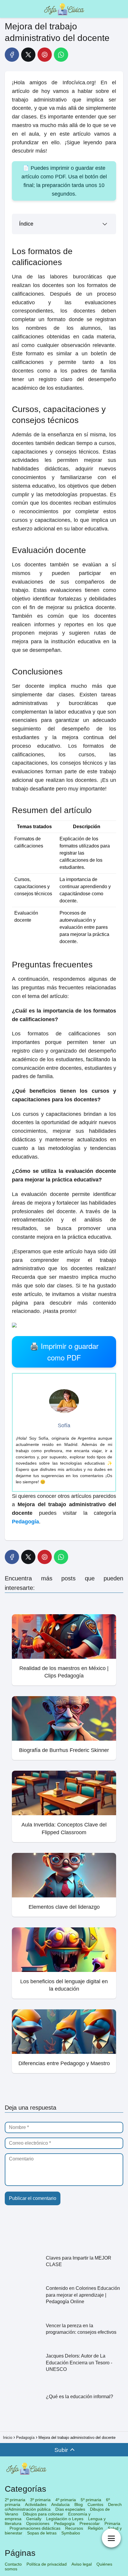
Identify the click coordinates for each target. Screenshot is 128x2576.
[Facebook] (12, 55)
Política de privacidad (47, 2564)
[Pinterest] (45, 55)
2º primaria (15, 2500)
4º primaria (66, 2500)
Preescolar (90, 2523)
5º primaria (91, 2500)
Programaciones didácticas (35, 2528)
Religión (95, 2528)
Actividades (36, 2504)
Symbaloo (71, 2533)
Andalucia (60, 2504)
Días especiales (70, 2509)
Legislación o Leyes (65, 2519)
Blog (79, 2504)
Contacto (13, 2564)
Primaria (112, 2523)
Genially (34, 2519)
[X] (28, 55)
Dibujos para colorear (43, 2514)
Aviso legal (82, 2564)
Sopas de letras (42, 2533)
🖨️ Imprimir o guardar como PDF (64, 1351)
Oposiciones (38, 2523)
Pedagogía (64, 2523)
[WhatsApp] (61, 55)
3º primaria (40, 2500)
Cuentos (95, 2504)
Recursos (74, 2528)
